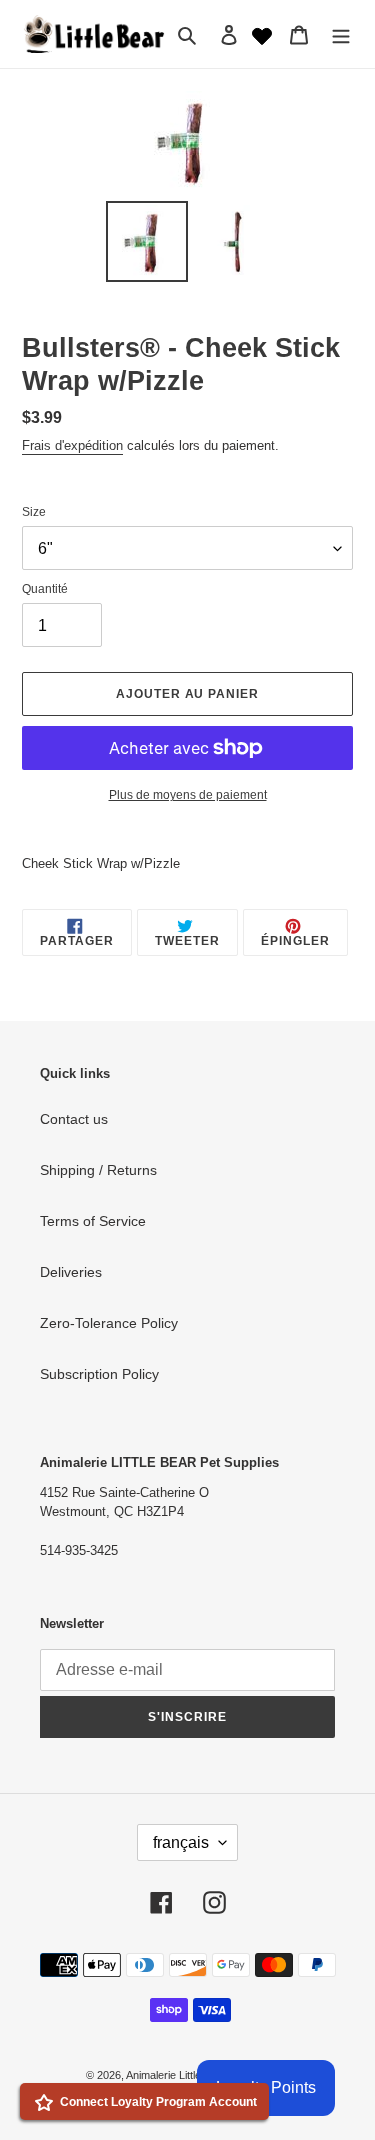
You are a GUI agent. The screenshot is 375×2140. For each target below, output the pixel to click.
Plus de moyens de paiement (188, 795)
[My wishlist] (262, 34)
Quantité (45, 589)
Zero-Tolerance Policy (109, 1323)
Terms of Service (93, 1221)
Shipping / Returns (98, 1170)
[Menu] (341, 33)
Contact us (74, 1119)
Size (34, 512)
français (181, 1842)
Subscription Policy (99, 1374)
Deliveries (71, 1272)
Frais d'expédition (72, 445)
